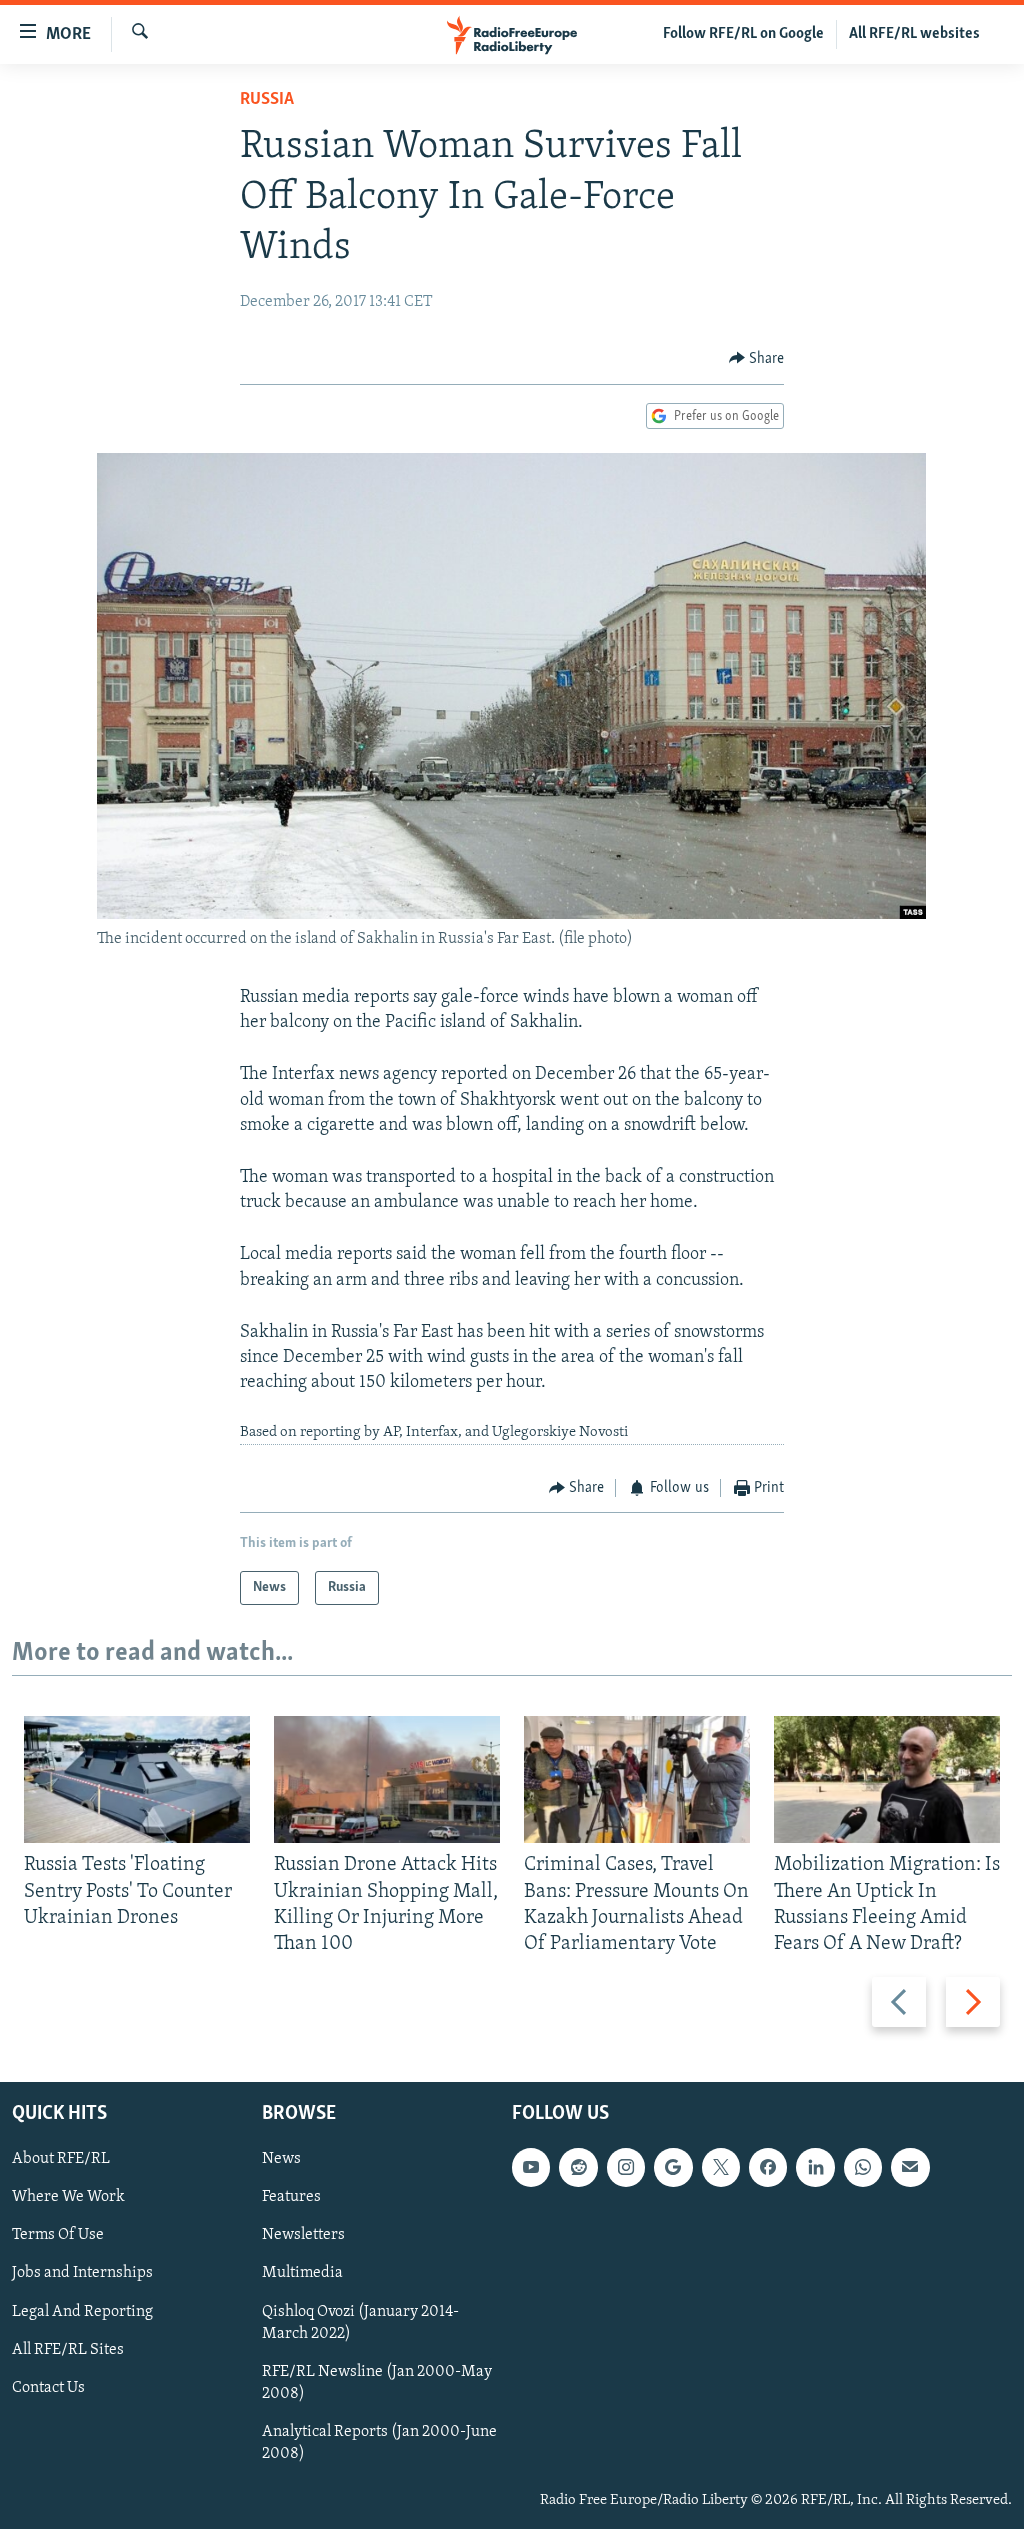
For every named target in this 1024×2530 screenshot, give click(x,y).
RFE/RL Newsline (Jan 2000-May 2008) (377, 2383)
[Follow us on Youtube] (531, 2168)
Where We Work (68, 2198)
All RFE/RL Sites (68, 2350)
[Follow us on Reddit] (578, 2168)
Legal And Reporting (82, 2312)
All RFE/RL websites (914, 34)
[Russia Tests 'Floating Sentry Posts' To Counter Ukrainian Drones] (137, 1779)
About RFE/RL (61, 2160)
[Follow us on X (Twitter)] (721, 2168)
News (281, 2160)
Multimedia (302, 2274)
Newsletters (303, 2236)
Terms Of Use (58, 2236)
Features (291, 2198)
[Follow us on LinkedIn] (815, 2168)
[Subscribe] (910, 2168)
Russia (267, 100)
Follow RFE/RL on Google (743, 34)
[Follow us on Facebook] (768, 2168)
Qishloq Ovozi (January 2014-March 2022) (360, 2323)
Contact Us (48, 2388)
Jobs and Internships (82, 2274)
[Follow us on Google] (673, 2168)
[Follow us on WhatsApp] (863, 2168)
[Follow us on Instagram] (626, 2168)
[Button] (757, 359)
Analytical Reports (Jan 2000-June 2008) (379, 2443)
